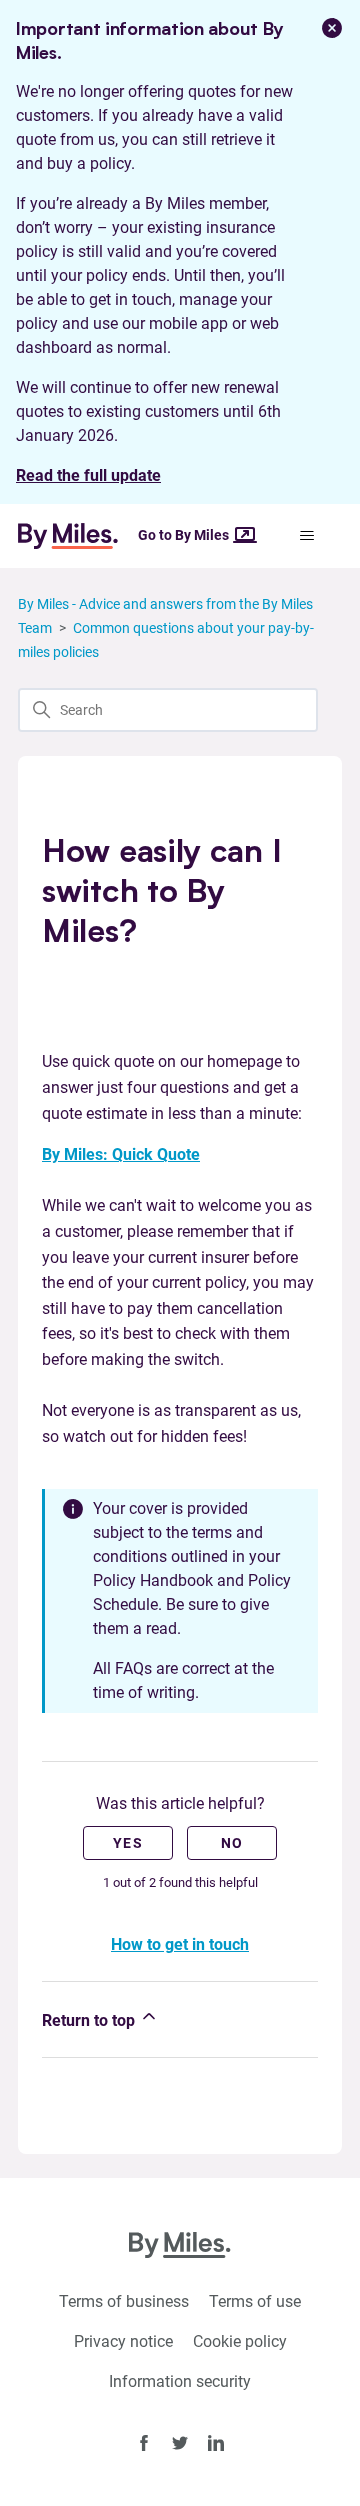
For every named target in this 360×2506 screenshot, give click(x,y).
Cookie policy (240, 2341)
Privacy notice (123, 2341)
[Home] (76, 536)
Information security (180, 2381)
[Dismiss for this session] (332, 28)
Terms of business (124, 2301)
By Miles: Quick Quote (121, 1154)
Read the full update (88, 475)
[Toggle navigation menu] (306, 536)
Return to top (90, 2020)
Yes (128, 1843)
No (232, 1843)
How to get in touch (180, 1944)
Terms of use (255, 2301)
